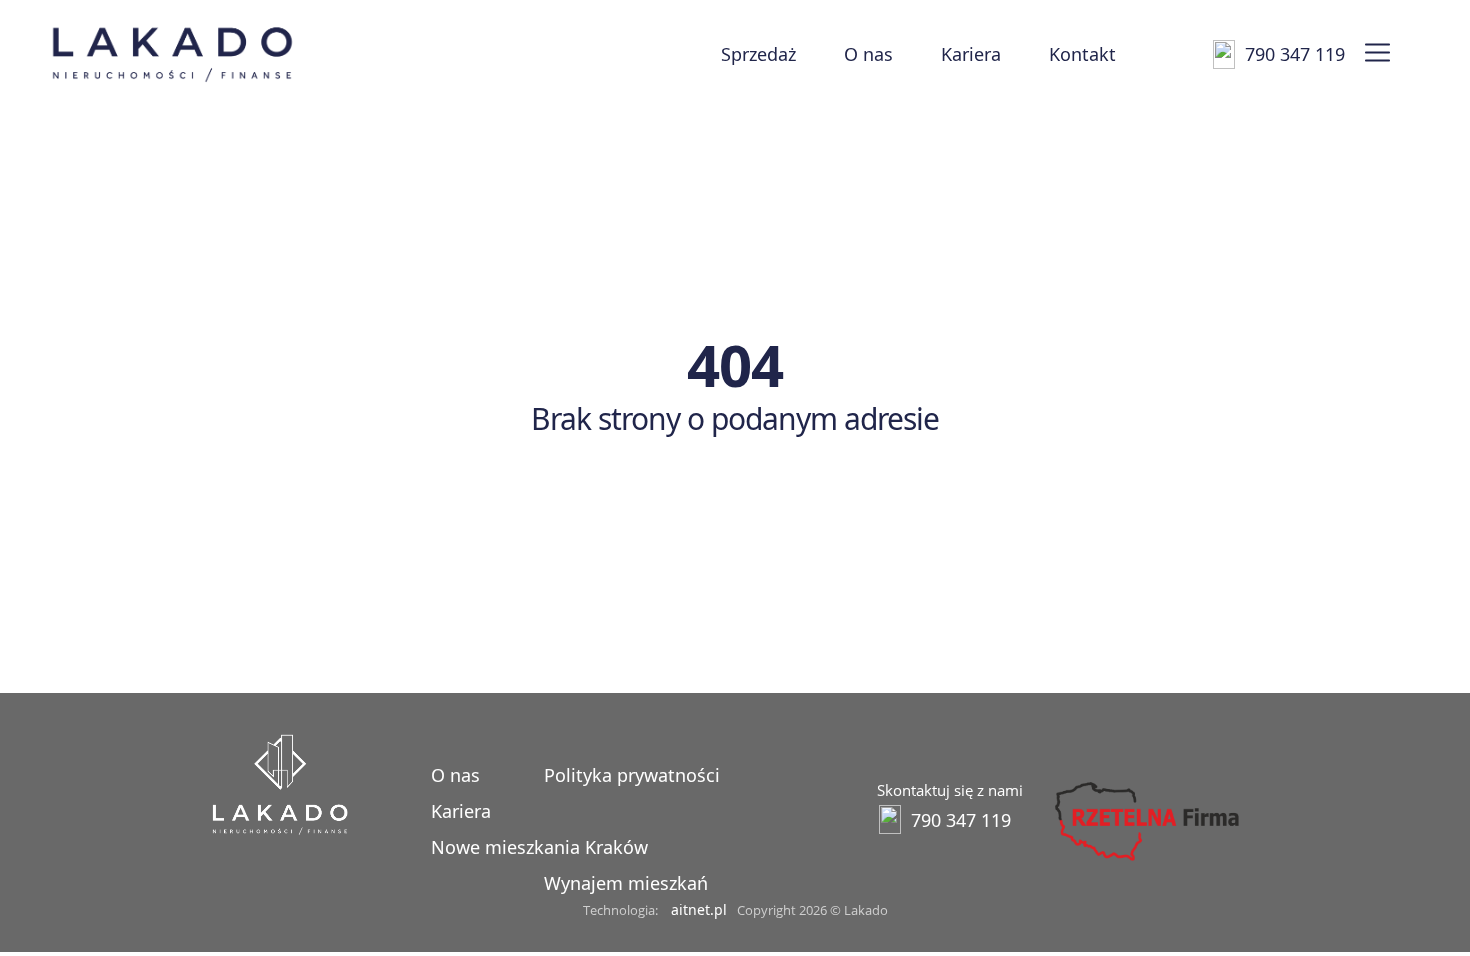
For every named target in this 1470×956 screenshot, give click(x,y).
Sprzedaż (758, 54)
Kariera (971, 54)
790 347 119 (1295, 54)
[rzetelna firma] (1145, 861)
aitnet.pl (699, 909)
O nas (868, 54)
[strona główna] (280, 829)
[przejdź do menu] (1377, 54)
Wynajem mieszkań (626, 883)
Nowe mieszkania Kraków (539, 847)
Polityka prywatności (632, 775)
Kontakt (1082, 54)
